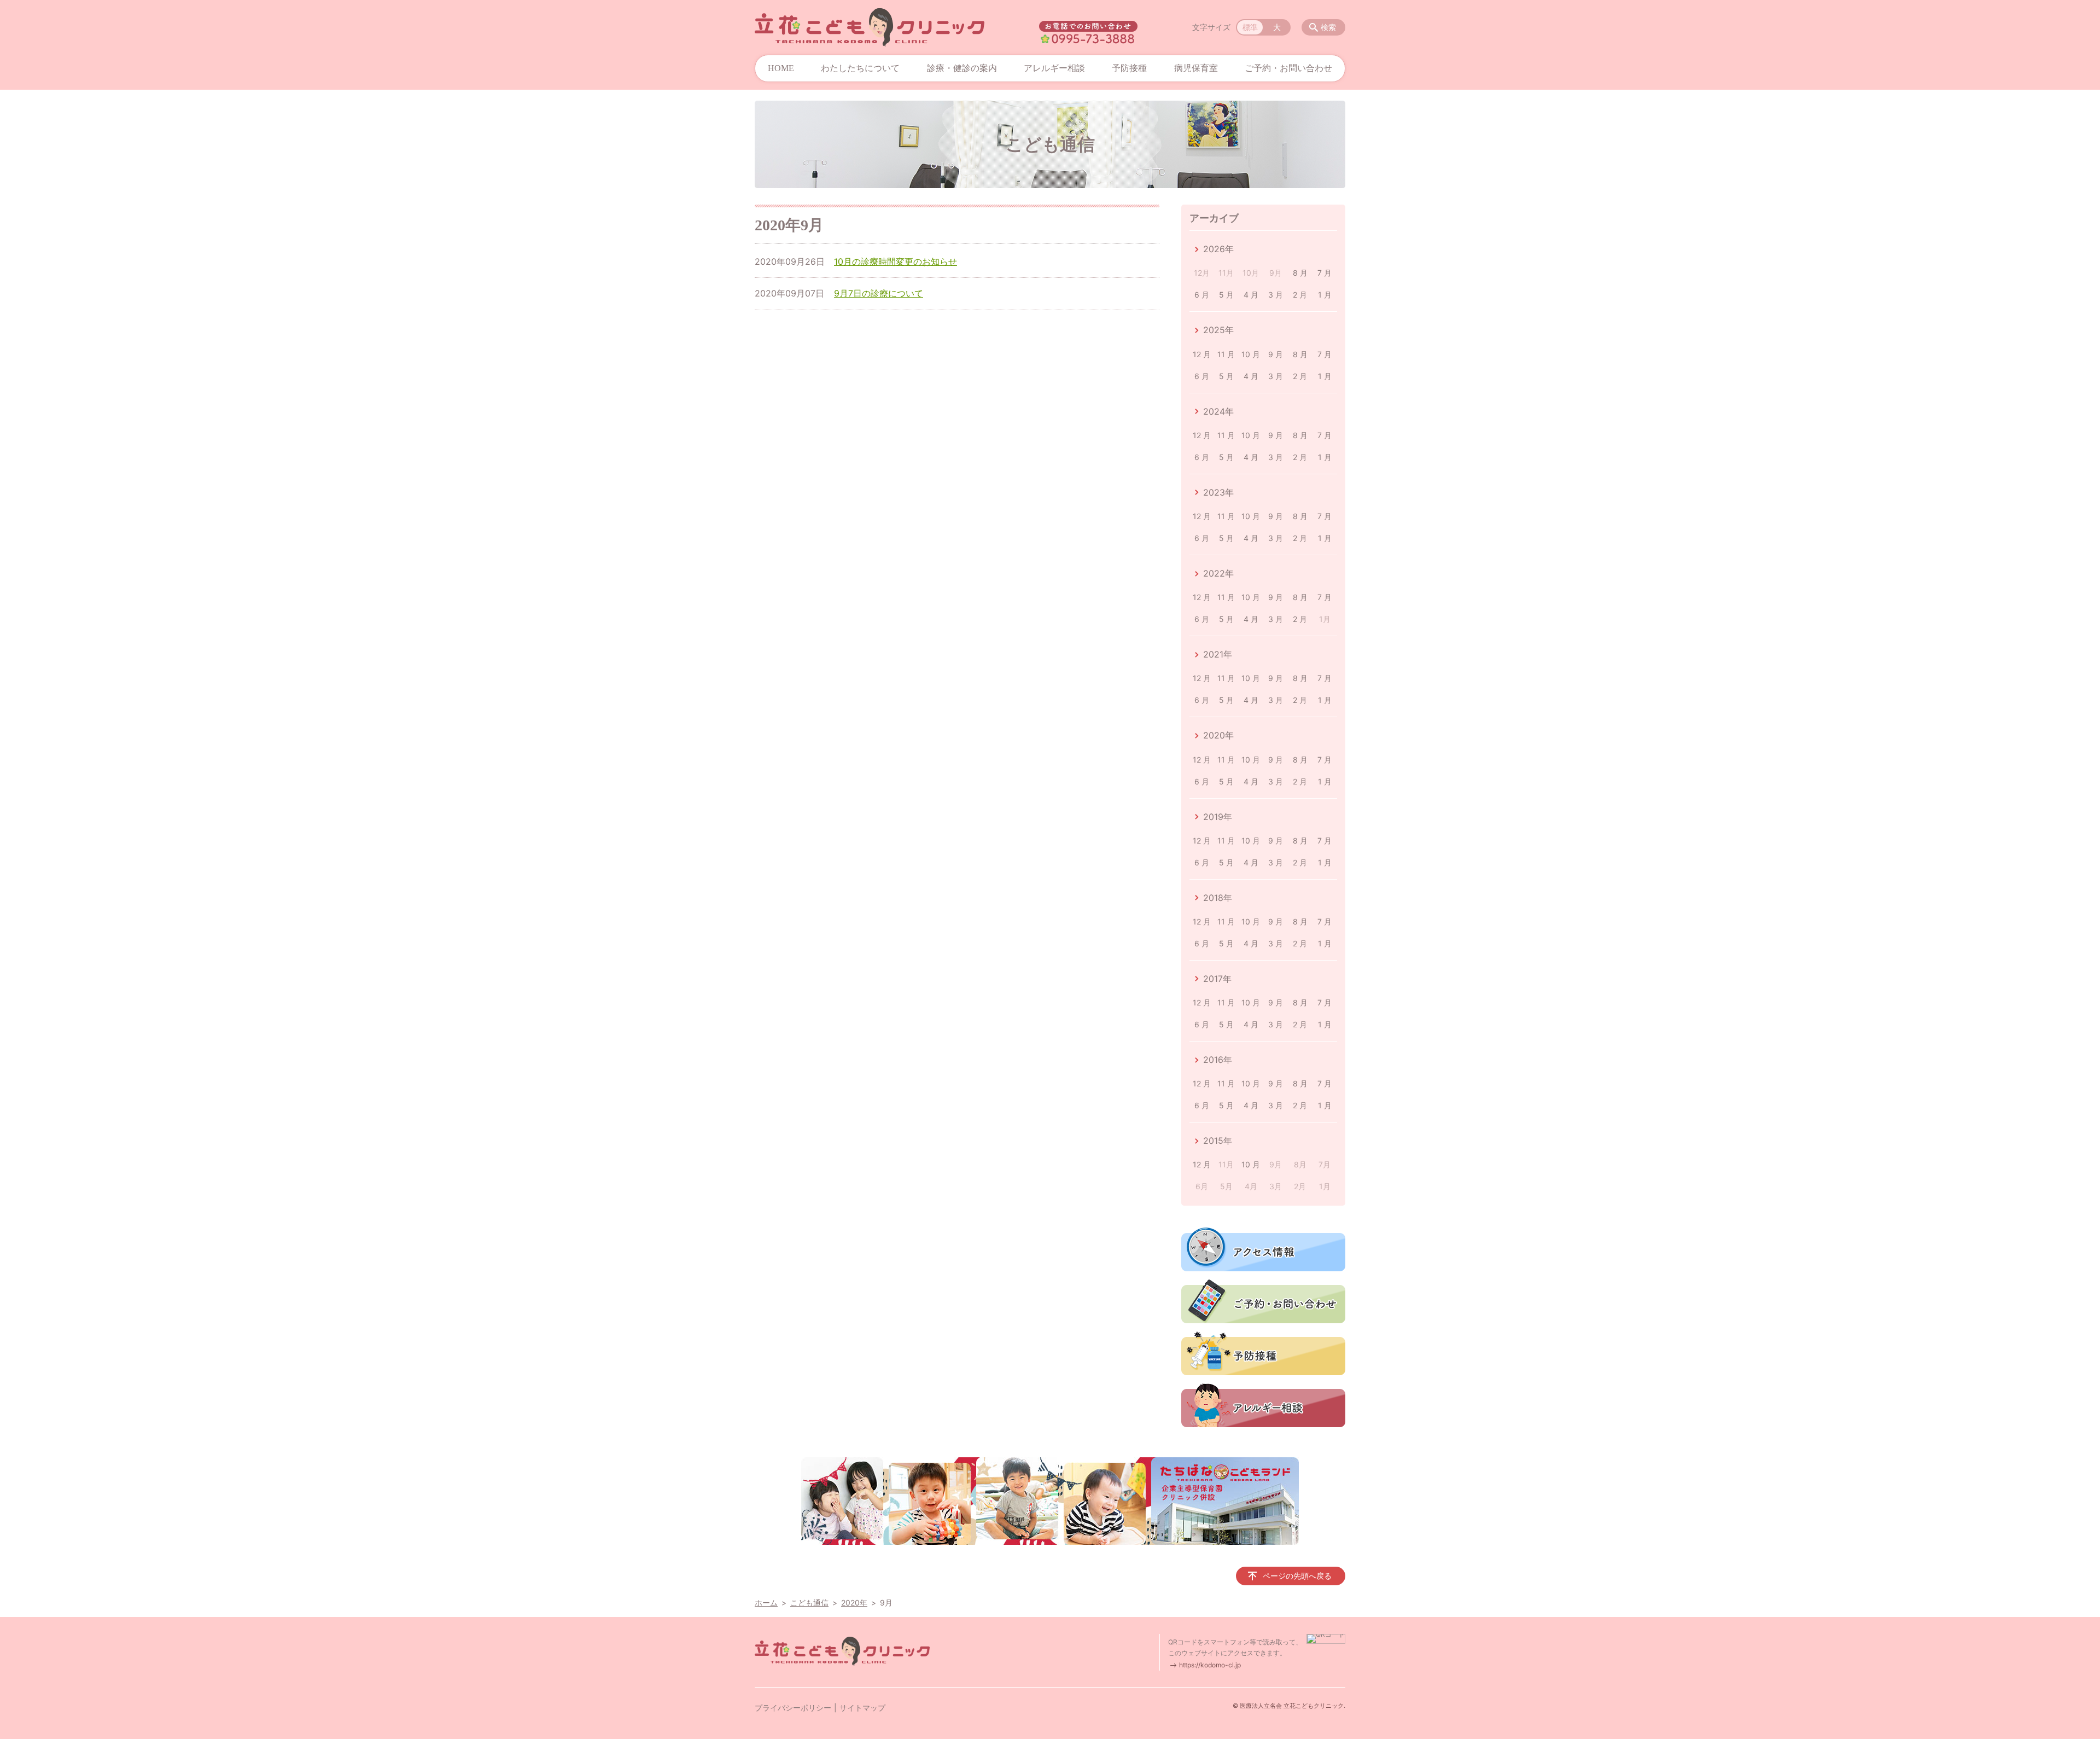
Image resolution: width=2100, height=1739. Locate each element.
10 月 (1251, 354)
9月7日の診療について (879, 293)
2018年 (1218, 898)
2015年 (1218, 1141)
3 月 (1276, 295)
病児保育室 (1196, 68)
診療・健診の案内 (962, 68)
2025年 (1218, 330)
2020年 (1218, 735)
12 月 (1202, 354)
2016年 (1218, 1060)
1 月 (1325, 295)
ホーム (766, 1603)
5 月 (1226, 295)
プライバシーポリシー (793, 1708)
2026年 (1218, 249)
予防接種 (1129, 68)
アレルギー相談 (1054, 68)
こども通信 (809, 1603)
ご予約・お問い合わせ (1288, 68)
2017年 (1217, 979)
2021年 (1218, 654)
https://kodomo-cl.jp (1210, 1665)
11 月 (1226, 354)
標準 (1250, 27)
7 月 (1325, 273)
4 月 (1251, 295)
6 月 (1202, 295)
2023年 (1218, 492)
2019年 (1218, 817)
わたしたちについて (860, 68)
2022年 (1218, 573)
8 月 (1300, 273)
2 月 (1300, 295)
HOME (781, 68)
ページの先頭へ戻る (1297, 1576)
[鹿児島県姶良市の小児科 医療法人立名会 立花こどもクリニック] (870, 27)
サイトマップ (862, 1708)
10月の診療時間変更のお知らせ (896, 261)
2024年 (1218, 411)
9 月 (1276, 354)
